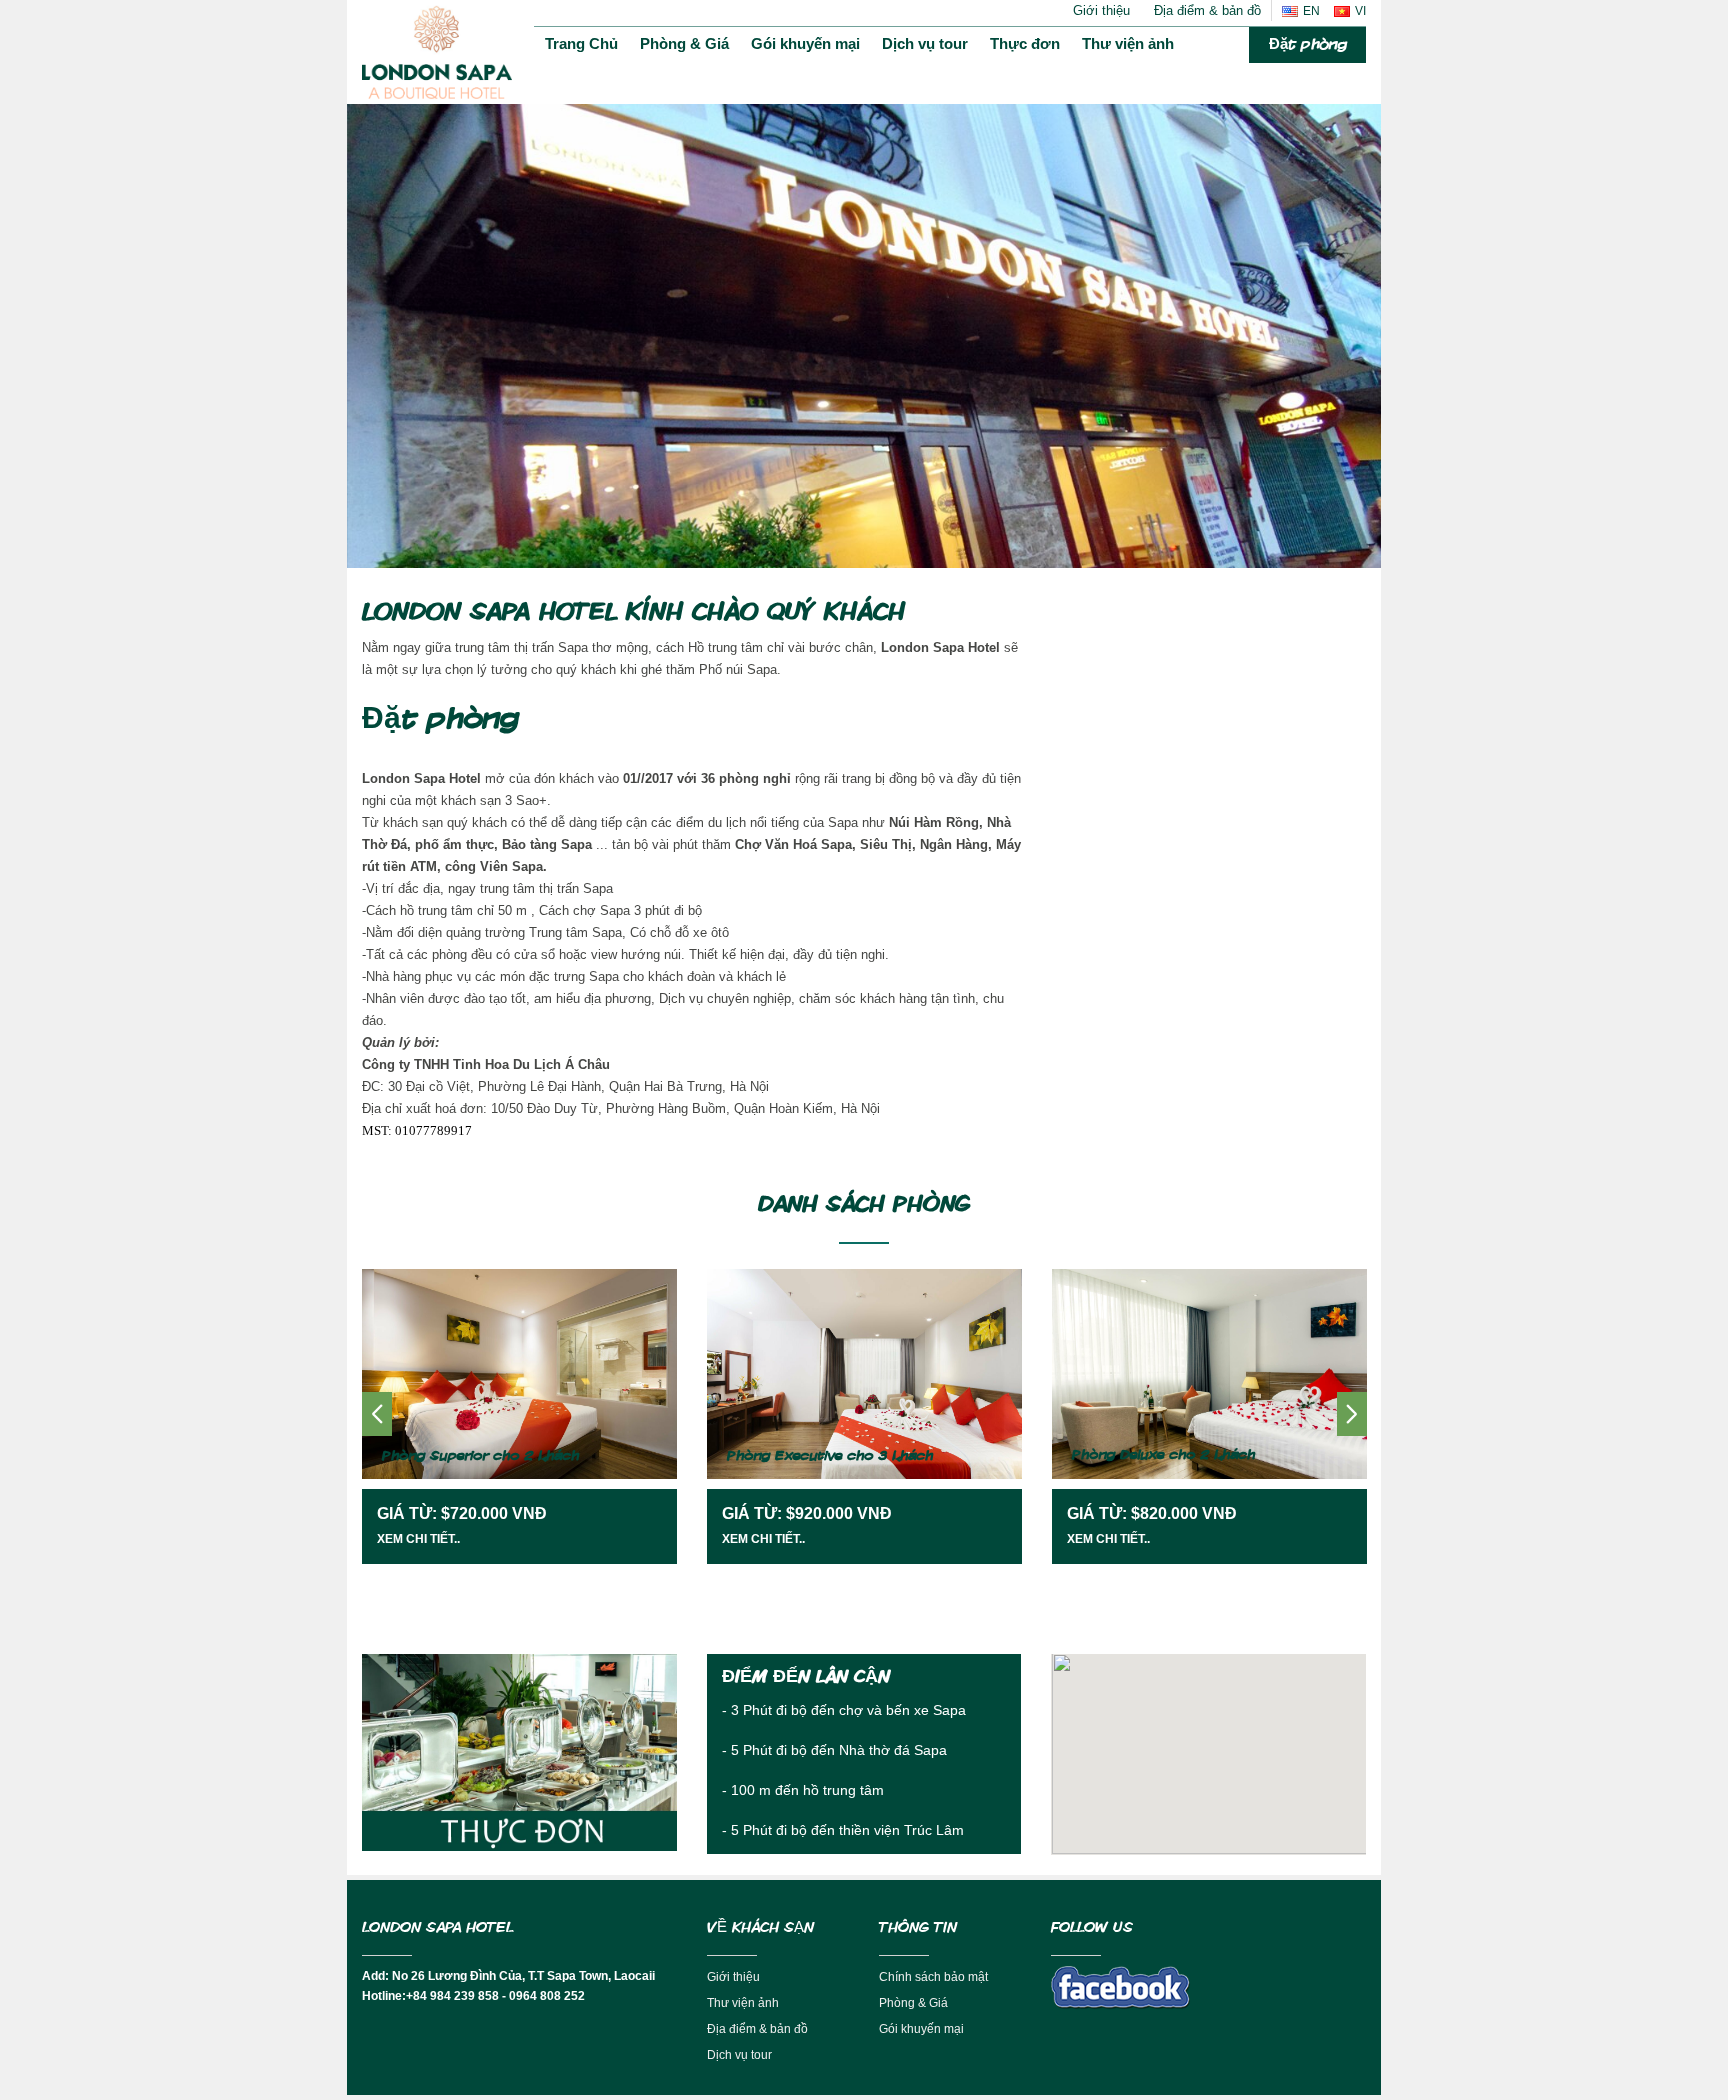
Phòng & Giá (684, 43)
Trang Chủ (581, 43)
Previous (377, 322)
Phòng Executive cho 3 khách (830, 1456)
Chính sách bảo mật (933, 1977)
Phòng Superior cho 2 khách (480, 1456)
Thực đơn (1025, 43)
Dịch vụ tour (925, 43)
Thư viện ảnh (1128, 43)
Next (1351, 322)
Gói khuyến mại (805, 43)
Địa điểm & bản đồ (1207, 10)
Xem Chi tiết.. (418, 1539)
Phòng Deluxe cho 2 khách (1163, 1455)
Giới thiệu (1101, 10)
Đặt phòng (1307, 44)
